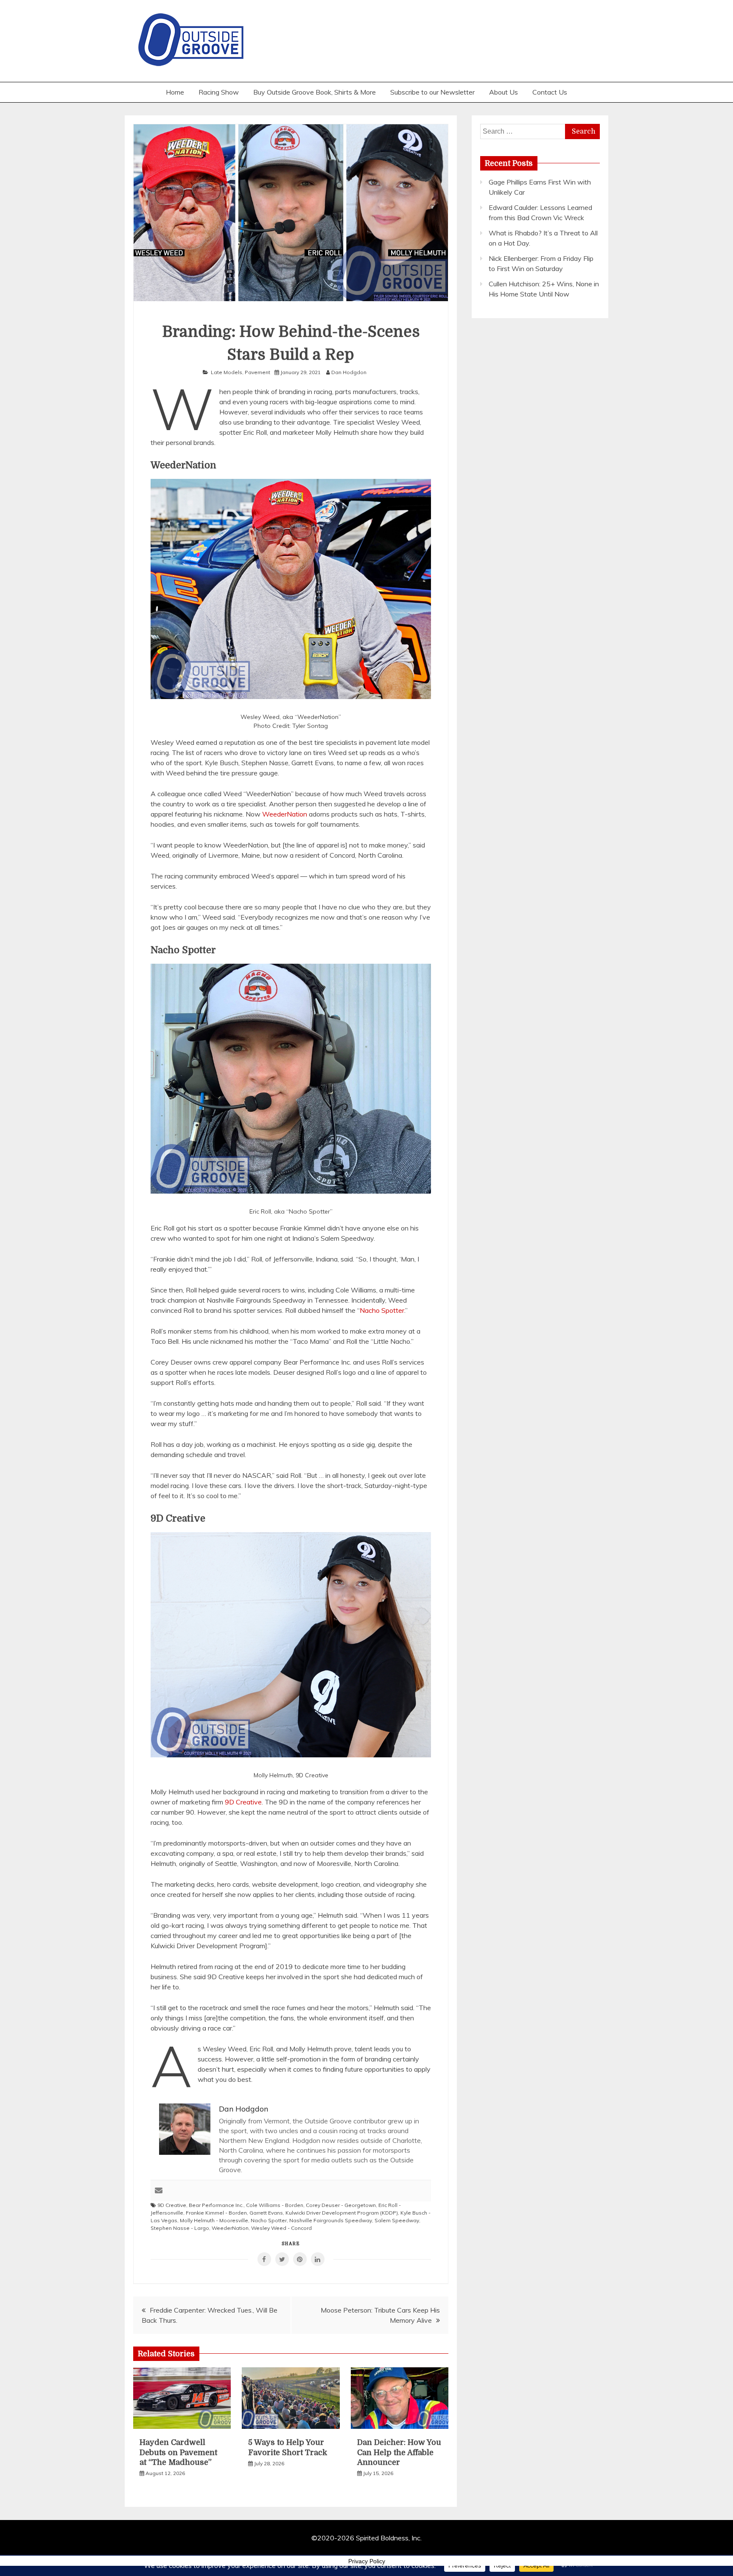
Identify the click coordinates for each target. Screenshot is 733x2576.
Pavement (257, 372)
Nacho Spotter (382, 1310)
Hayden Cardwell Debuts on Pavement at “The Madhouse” (178, 2452)
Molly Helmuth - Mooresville (214, 2220)
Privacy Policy (367, 2561)
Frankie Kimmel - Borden (216, 2213)
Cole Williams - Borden (275, 2205)
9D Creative (243, 1802)
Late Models (227, 372)
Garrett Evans (266, 2213)
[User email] (159, 2191)
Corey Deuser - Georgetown (341, 2205)
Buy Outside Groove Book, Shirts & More (315, 92)
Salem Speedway (397, 2220)
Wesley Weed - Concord (281, 2228)
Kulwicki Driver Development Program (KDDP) (342, 2213)
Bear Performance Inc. (216, 2205)
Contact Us (550, 92)
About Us (504, 92)
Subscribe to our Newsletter (432, 92)
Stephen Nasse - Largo (180, 2228)
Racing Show (219, 92)
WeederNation (285, 814)
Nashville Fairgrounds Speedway (331, 2220)
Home (175, 92)
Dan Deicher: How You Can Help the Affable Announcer (399, 2452)
